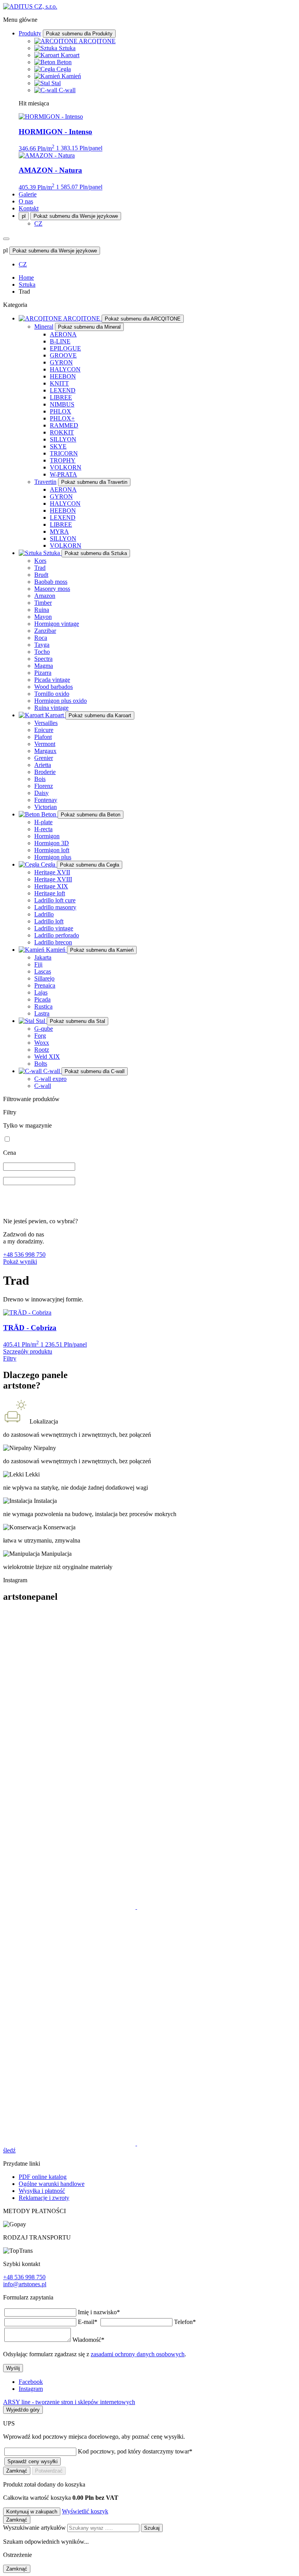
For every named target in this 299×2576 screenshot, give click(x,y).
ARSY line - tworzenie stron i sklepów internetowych (69, 2402)
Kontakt (29, 208)
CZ (38, 223)
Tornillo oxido (52, 694)
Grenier (44, 758)
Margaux (45, 751)
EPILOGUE (65, 348)
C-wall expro (50, 1079)
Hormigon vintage (57, 624)
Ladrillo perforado (57, 935)
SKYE (58, 446)
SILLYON (63, 439)
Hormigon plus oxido (61, 701)
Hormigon (47, 836)
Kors (40, 561)
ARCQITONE (97, 41)
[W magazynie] (7, 1139)
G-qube (44, 1029)
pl (24, 216)
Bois (40, 779)
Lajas (41, 992)
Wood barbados (54, 687)
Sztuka (67, 48)
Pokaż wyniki (20, 1262)
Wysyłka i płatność (42, 2191)
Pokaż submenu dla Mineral (89, 327)
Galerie (28, 194)
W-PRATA (63, 474)
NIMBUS (62, 404)
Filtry (10, 1358)
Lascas (43, 971)
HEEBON (63, 376)
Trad (40, 568)
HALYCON (65, 369)
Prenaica (45, 985)
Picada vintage (52, 680)
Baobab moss (51, 582)
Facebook (31, 2382)
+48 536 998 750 (24, 1255)
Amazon (45, 596)
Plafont (43, 737)
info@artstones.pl (25, 2284)
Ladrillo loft (49, 921)
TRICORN (64, 453)
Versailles (46, 723)
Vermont (45, 744)
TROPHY (63, 460)
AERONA (63, 334)
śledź (9, 2150)
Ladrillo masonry (55, 907)
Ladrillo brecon (53, 942)
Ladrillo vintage (54, 928)
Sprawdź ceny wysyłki (33, 2461)
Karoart (70, 55)
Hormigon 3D (52, 843)
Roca (41, 638)
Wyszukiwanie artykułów (35, 2528)
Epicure (44, 730)
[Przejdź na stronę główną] (30, 6)
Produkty (30, 33)
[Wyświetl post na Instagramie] (97, 1740)
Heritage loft (50, 893)
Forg (40, 1036)
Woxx (42, 1043)
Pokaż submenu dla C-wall (95, 1071)
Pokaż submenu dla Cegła (90, 865)
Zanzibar (45, 631)
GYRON (61, 362)
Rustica (43, 1006)
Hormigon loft (52, 850)
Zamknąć (17, 2471)
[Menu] (6, 239)
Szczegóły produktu (28, 1351)
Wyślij (13, 2368)
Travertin (45, 482)
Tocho (42, 652)
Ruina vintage (51, 708)
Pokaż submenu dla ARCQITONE (143, 319)
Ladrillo (44, 914)
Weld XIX (47, 1057)
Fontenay (46, 800)
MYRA (59, 531)
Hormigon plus (53, 857)
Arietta (43, 765)
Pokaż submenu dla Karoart (100, 715)
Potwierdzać (49, 2471)
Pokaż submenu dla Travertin (94, 482)
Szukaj (152, 2528)
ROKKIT (62, 432)
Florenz (44, 786)
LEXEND (63, 390)
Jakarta (43, 957)
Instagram (31, 2389)
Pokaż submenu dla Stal (77, 1021)
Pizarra (43, 673)
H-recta (43, 829)
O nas (26, 201)
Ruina (42, 610)
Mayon (43, 617)
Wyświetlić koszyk (85, 2511)
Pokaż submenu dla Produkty (79, 34)
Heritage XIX (51, 886)
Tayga (42, 645)
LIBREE (61, 397)
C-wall (67, 90)
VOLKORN (66, 467)
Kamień (71, 76)
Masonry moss (52, 589)
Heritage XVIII (53, 879)
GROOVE (63, 355)
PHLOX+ (62, 418)
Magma (44, 666)
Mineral (44, 327)
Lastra (42, 1013)
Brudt (41, 575)
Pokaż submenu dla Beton (91, 815)
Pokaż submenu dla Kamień (102, 950)
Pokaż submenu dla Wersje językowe (76, 216)
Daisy (41, 793)
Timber (43, 603)
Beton (64, 62)
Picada (42, 999)
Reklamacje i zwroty (44, 2198)
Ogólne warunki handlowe (52, 2184)
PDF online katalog (43, 2177)
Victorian (46, 807)
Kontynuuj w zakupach (32, 2512)
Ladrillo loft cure (55, 900)
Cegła (64, 69)
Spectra (43, 659)
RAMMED (64, 425)
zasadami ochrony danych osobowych (138, 2354)
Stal (56, 83)
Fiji (38, 964)
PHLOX (61, 411)
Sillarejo (44, 978)
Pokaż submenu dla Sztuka (96, 553)
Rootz (42, 1050)
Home (26, 278)
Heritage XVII (52, 872)
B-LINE (60, 341)
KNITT (59, 383)
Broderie (45, 772)
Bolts (41, 1064)
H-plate (43, 822)
